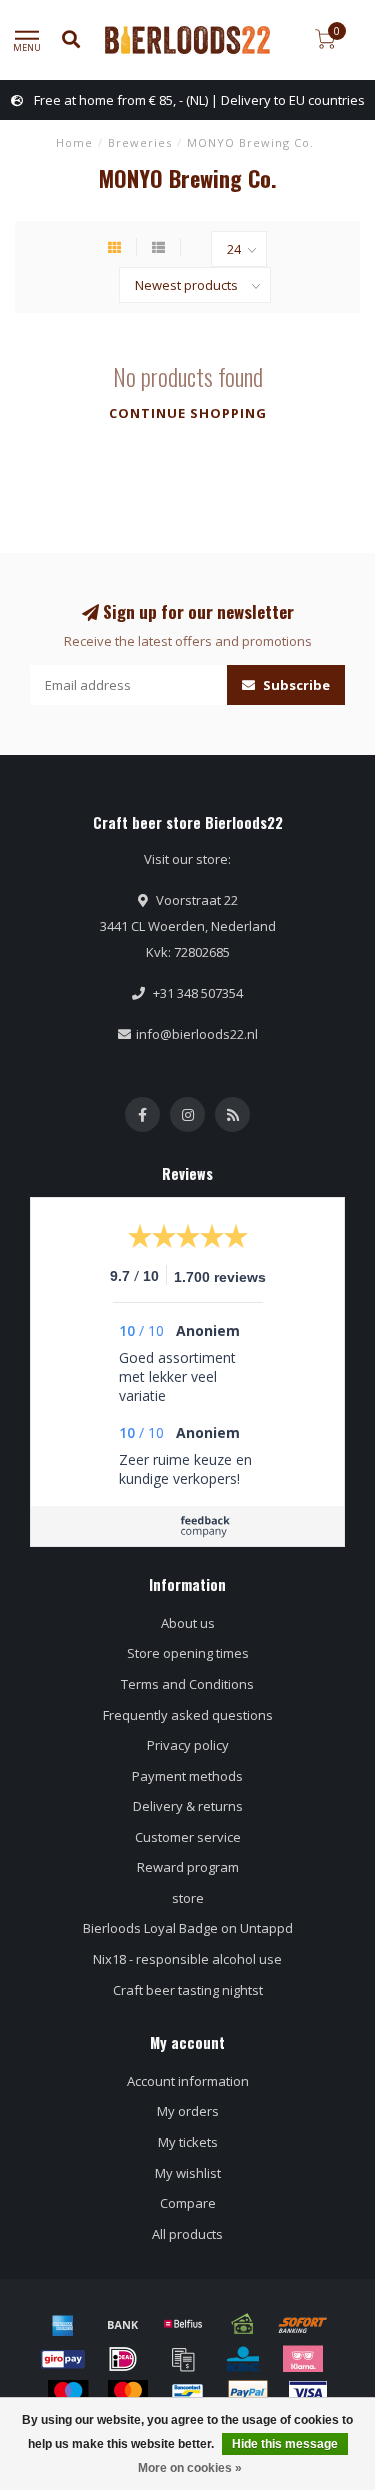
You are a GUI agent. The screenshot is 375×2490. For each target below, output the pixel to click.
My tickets (188, 2142)
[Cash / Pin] (243, 2324)
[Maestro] (68, 2393)
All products (187, 2234)
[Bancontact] (188, 2393)
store (188, 1898)
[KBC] (243, 2359)
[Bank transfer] (123, 2324)
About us (188, 1623)
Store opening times (188, 1653)
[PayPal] (248, 2393)
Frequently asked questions (188, 1715)
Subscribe (295, 685)
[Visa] (308, 2393)
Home (74, 142)
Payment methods (187, 1776)
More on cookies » (190, 2468)
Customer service (188, 1837)
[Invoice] (183, 2359)
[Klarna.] (303, 2359)
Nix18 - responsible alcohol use (187, 1959)
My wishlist (188, 2173)
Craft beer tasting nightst (188, 1990)
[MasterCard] (128, 2393)
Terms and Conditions (187, 1684)
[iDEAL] (123, 2359)
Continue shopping (188, 413)
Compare (188, 2203)
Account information (188, 2081)
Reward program (188, 1867)
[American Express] (63, 2324)
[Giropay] (63, 2359)
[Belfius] (183, 2324)
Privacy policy (188, 1745)
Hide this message (285, 2444)
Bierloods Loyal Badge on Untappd (188, 1928)
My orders (188, 2111)
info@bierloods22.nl (197, 1034)
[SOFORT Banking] (303, 2324)
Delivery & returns (188, 1806)
